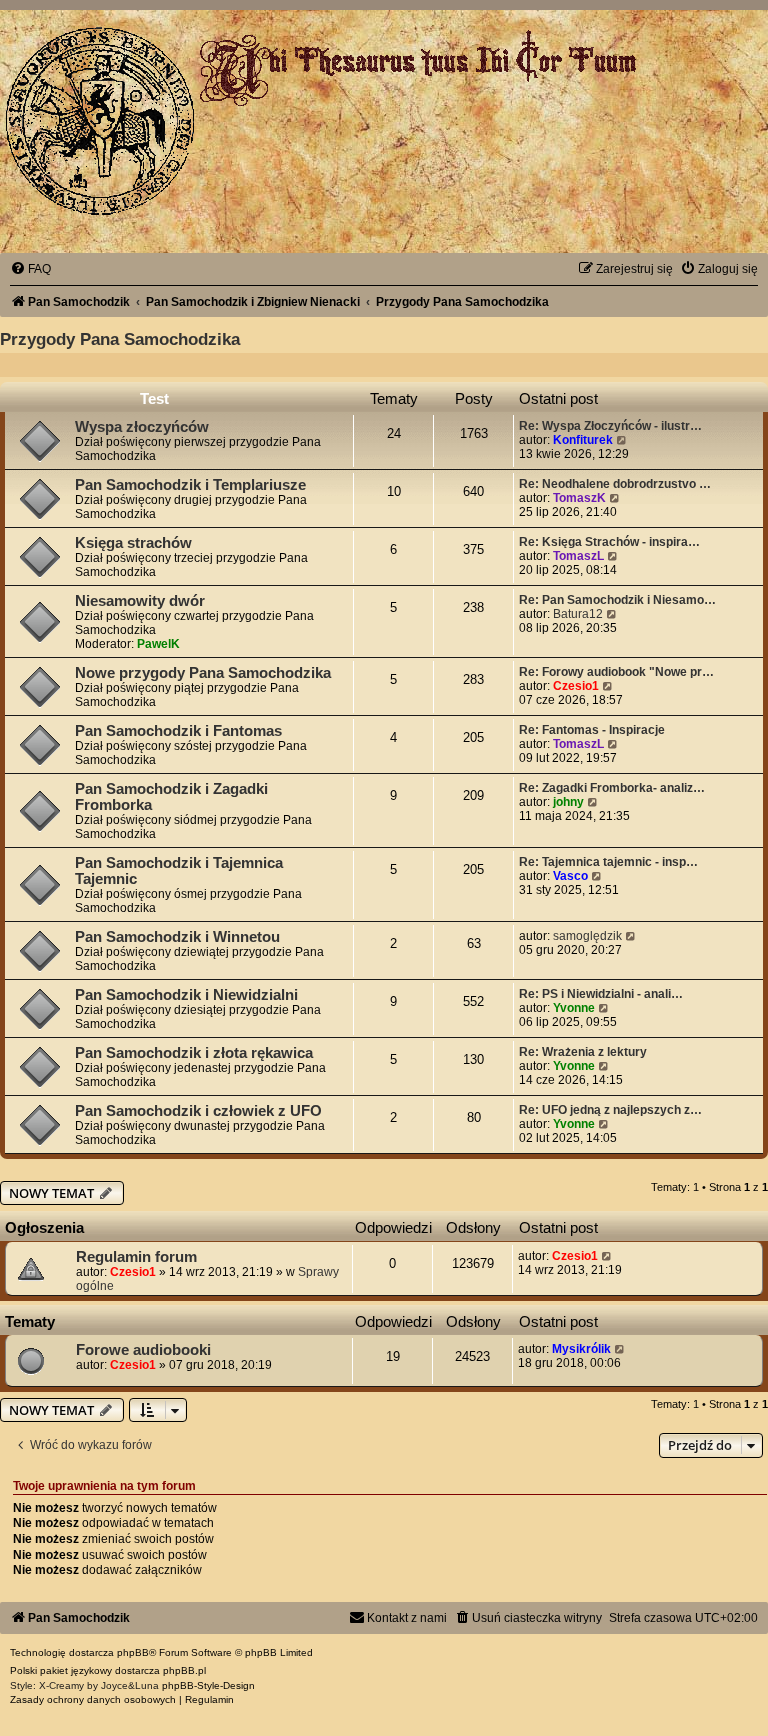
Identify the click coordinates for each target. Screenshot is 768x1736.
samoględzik (587, 936)
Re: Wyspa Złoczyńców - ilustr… (610, 426)
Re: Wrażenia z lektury (583, 1052)
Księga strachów (133, 543)
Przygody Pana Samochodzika (120, 339)
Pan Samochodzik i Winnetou (177, 937)
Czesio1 (576, 686)
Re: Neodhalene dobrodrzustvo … (615, 484)
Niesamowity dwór (140, 601)
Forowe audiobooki (143, 1350)
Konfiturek (583, 440)
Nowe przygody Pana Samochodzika (203, 673)
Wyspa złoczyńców (142, 427)
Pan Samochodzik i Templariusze (190, 485)
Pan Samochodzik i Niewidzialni (186, 995)
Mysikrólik (581, 1349)
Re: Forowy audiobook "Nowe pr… (616, 672)
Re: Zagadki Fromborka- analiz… (612, 788)
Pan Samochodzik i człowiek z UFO (198, 1111)
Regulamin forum (136, 1257)
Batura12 (578, 614)
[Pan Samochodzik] (100, 121)
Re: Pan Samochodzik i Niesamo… (617, 600)
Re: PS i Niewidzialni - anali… (601, 994)
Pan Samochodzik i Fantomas (178, 731)
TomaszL (578, 556)
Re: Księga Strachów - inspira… (609, 542)
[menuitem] (30, 269)
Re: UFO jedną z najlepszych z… (610, 1110)
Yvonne (574, 1008)
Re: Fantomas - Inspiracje (592, 730)
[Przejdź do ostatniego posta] (607, 1256)
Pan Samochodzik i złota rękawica (194, 1053)
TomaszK (579, 498)
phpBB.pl (184, 1670)
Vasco (570, 876)
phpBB (133, 1652)
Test (154, 398)
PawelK (158, 644)
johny (568, 802)
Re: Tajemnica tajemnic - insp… (608, 862)
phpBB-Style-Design (208, 1685)
